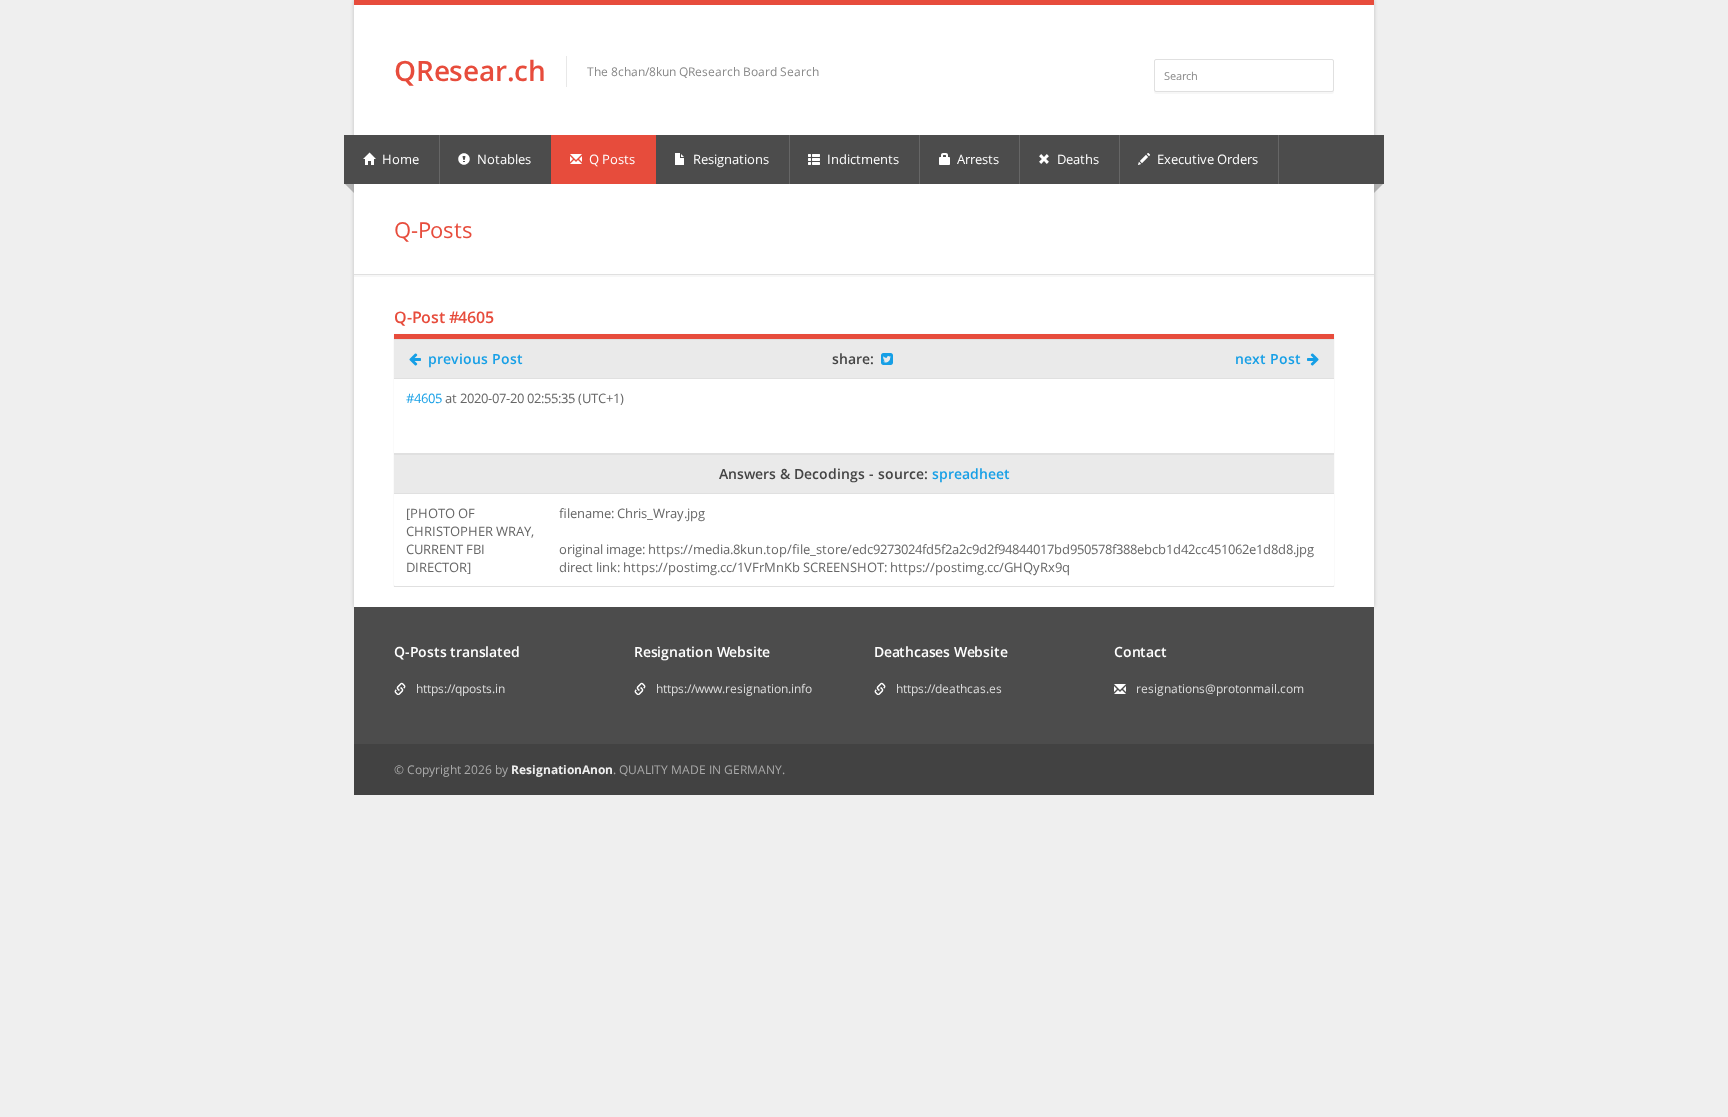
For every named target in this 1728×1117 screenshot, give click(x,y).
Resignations (729, 159)
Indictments (861, 159)
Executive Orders (1206, 159)
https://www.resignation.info (734, 688)
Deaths (1076, 159)
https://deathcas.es (949, 688)
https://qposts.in (460, 688)
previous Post (473, 358)
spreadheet (971, 473)
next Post (1270, 358)
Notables (502, 159)
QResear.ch (470, 70)
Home (399, 159)
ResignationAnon (562, 769)
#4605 (424, 398)
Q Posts (610, 159)
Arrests (976, 159)
